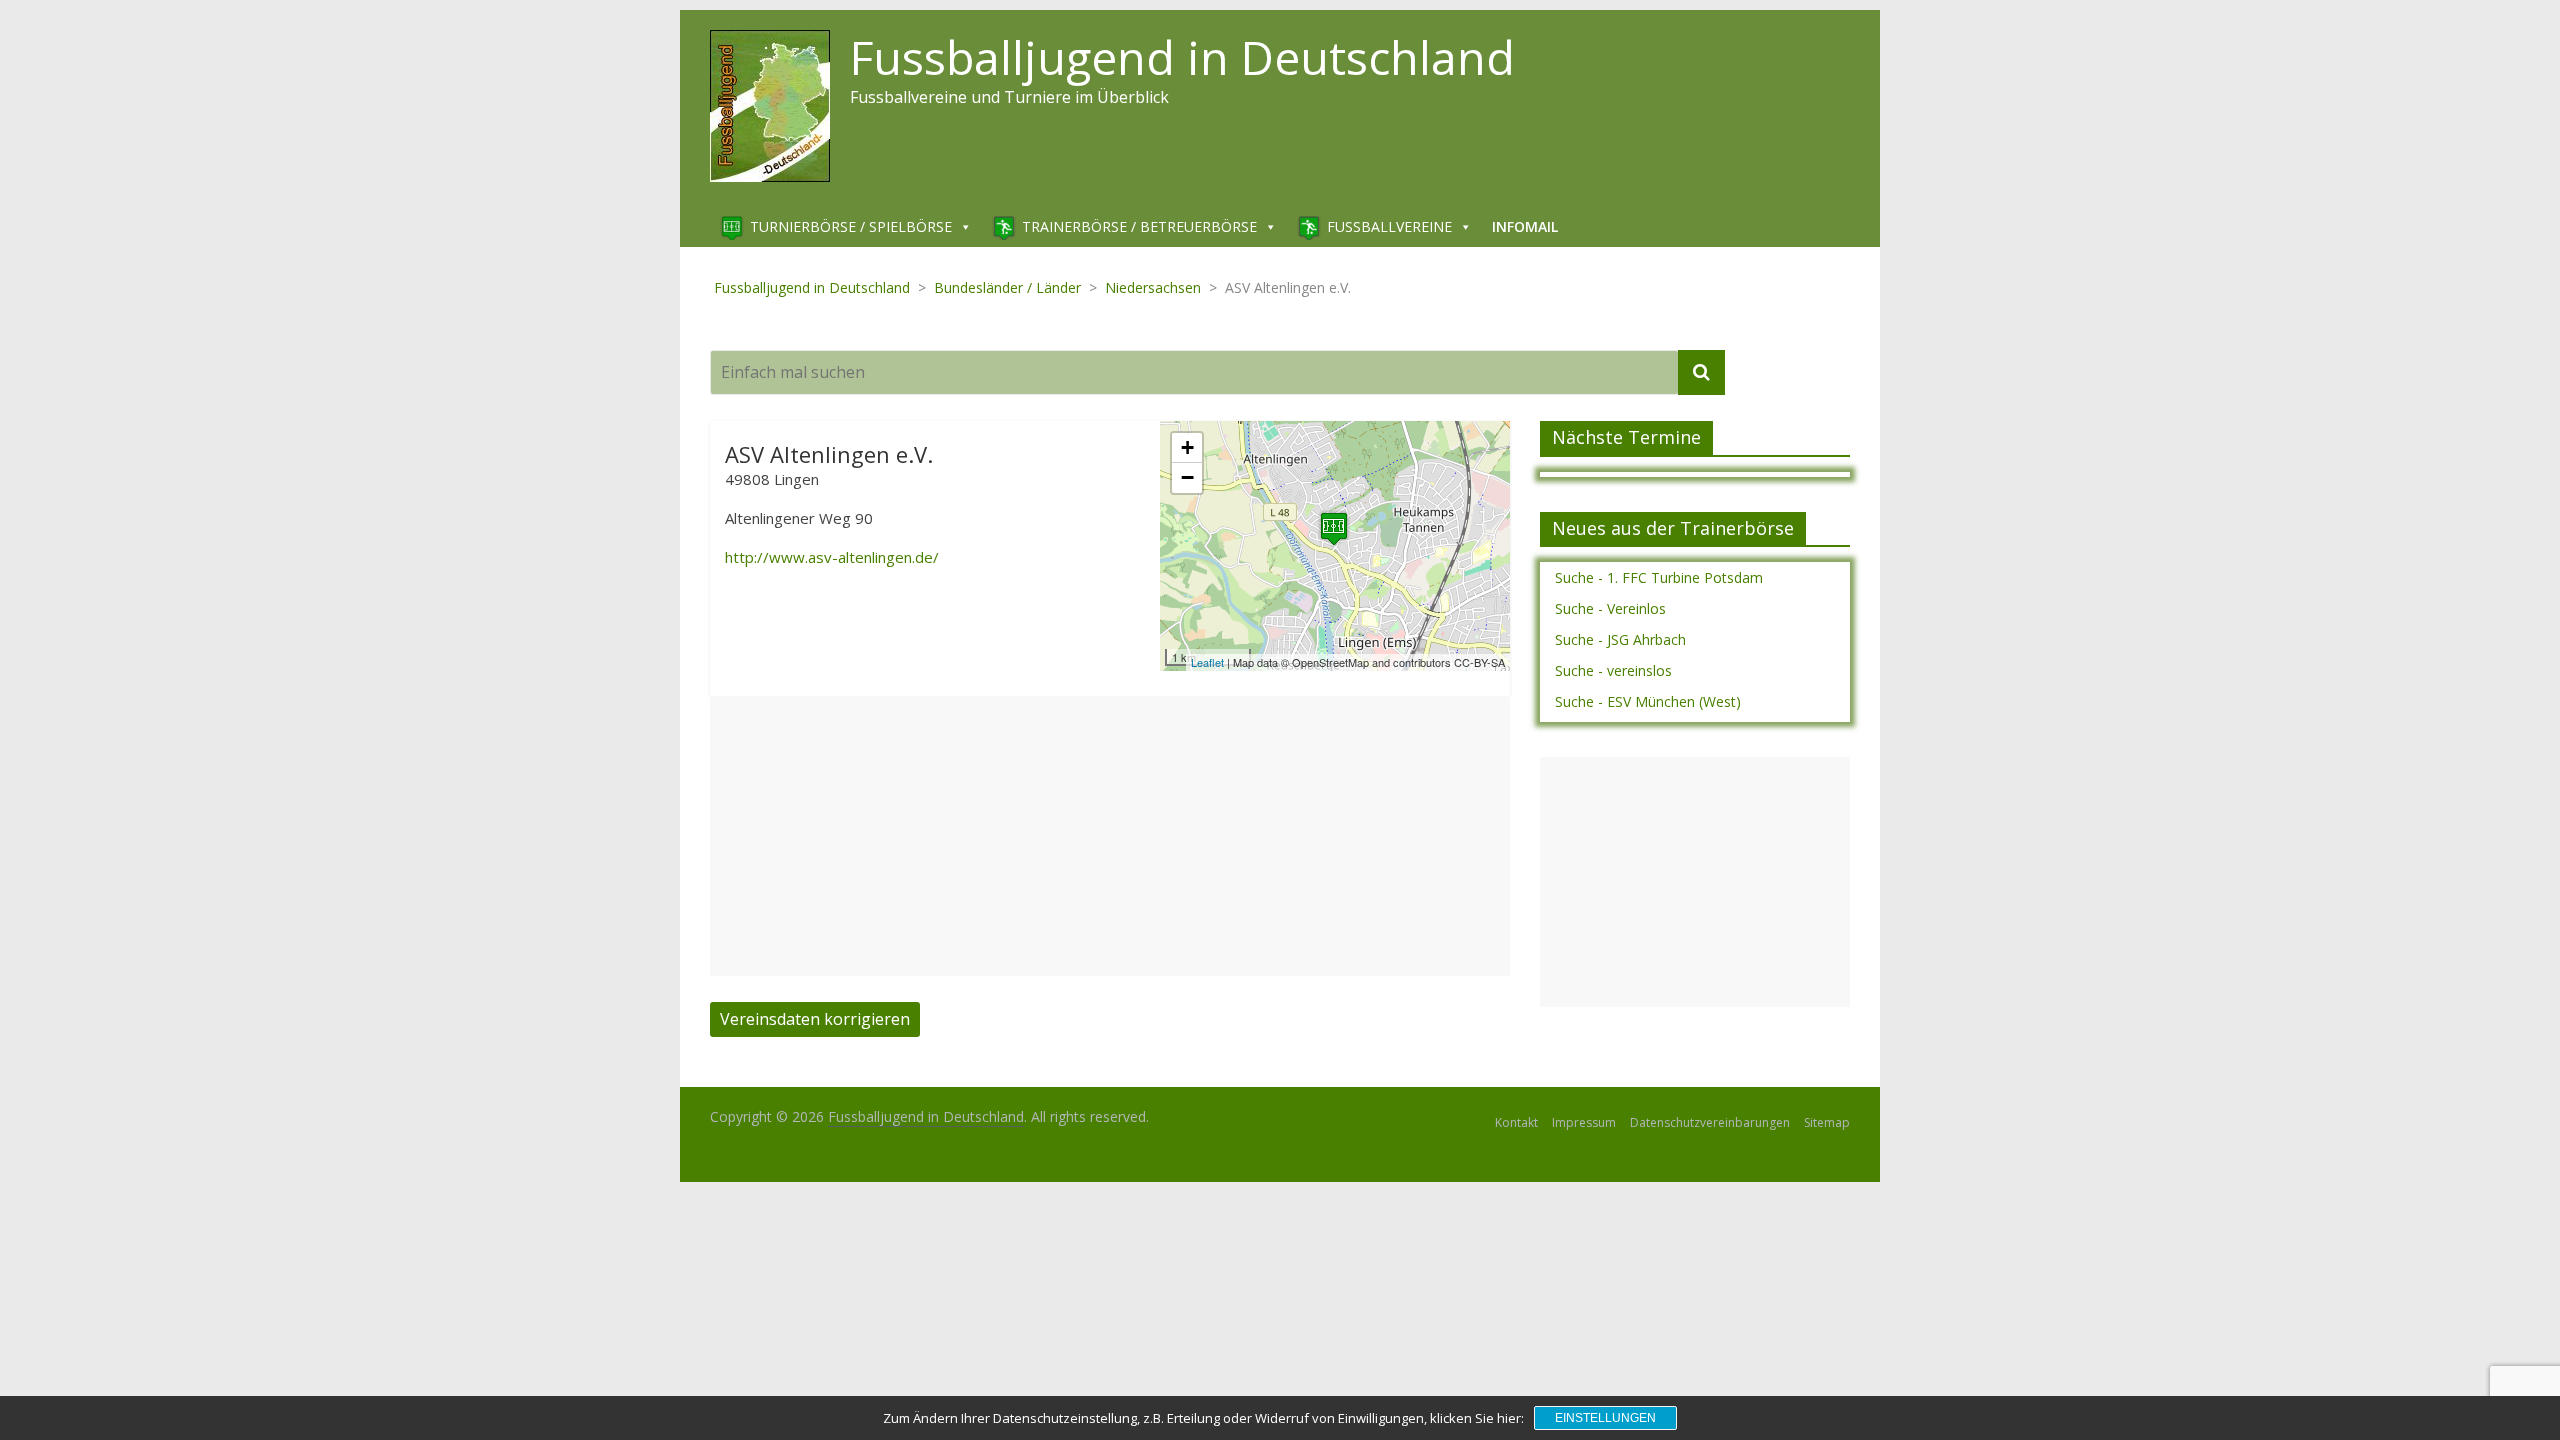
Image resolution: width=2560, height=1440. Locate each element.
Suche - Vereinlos (1610, 608)
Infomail (1525, 226)
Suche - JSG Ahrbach (1620, 639)
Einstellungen (1605, 1418)
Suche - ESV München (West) (1648, 701)
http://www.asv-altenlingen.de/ (832, 557)
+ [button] (1187, 447)
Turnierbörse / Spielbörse (851, 226)
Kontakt (1516, 1122)
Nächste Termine (1626, 437)
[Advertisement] (1110, 836)
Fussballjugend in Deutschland (1182, 57)
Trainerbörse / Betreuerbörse (1139, 226)
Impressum (1584, 1122)
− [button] (1187, 477)
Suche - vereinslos (1613, 670)
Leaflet (1207, 662)
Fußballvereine (1389, 226)
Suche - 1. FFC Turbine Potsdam (1659, 577)
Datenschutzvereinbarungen (1710, 1122)
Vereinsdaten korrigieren (815, 1019)
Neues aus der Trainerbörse (1673, 528)
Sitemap (1827, 1122)
